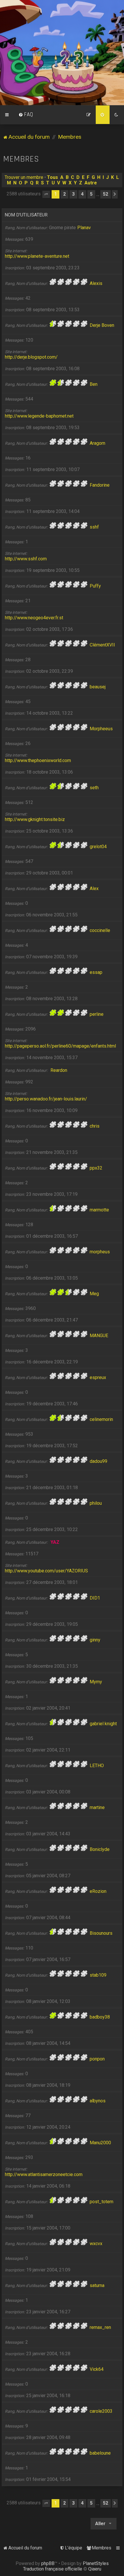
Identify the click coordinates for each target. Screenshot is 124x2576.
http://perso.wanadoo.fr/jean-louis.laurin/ (46, 1099)
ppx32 (96, 1168)
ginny (95, 1640)
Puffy (95, 586)
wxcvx (96, 2244)
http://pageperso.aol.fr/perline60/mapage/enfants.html (60, 1046)
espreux (98, 1377)
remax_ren (100, 2327)
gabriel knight (103, 1724)
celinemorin (101, 1419)
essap (96, 972)
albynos (98, 2101)
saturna (97, 2285)
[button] (46, 194)
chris (95, 1126)
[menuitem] (26, 115)
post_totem (102, 2202)
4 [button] (82, 194)
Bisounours (101, 1933)
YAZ (55, 1542)
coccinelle (100, 930)
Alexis (96, 283)
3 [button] (73, 194)
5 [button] (91, 194)
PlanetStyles (96, 2563)
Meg (94, 1294)
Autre (91, 183)
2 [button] (64, 194)
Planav (84, 228)
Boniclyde (100, 1849)
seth (94, 788)
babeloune (100, 2453)
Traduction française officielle (53, 2569)
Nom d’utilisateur (26, 215)
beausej (98, 687)
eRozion (98, 1891)
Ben (94, 384)
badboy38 (100, 2017)
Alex (94, 888)
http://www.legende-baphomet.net (39, 416)
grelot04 (98, 847)
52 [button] (106, 194)
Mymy (96, 1682)
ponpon (97, 2059)
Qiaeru (95, 2569)
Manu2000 (100, 2143)
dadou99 (98, 1461)
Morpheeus (101, 729)
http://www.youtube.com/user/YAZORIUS (46, 1571)
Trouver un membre (24, 177)
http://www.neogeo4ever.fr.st (34, 618)
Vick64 (97, 2369)
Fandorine (100, 485)
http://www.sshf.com (26, 559)
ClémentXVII (102, 645)
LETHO (97, 1766)
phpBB (48, 2563)
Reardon (59, 1070)
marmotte (99, 1210)
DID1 (95, 1598)
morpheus (100, 1252)
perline (97, 1014)
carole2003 (101, 2411)
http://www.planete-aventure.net (37, 256)
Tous (52, 177)
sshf (94, 527)
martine (97, 1807)
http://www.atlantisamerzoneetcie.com (44, 2174)
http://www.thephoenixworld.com (38, 760)
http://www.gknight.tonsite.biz (35, 819)
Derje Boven (102, 325)
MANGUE (99, 1336)
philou (96, 1503)
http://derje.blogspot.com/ (31, 357)
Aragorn (97, 443)
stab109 (98, 1975)
